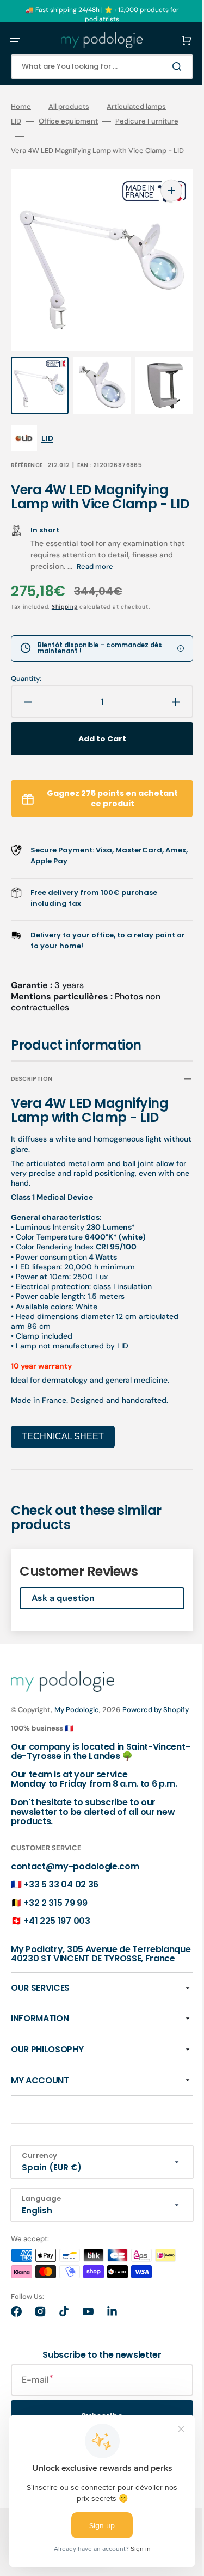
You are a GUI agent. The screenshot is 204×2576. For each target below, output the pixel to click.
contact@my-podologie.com (75, 1889)
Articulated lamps (136, 107)
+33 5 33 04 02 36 (61, 1907)
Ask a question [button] (63, 1600)
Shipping (65, 608)
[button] (15, 40)
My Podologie (77, 1711)
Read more (111, 568)
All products (69, 107)
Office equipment (86, 121)
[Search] (163, 66)
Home (21, 107)
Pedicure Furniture (42, 136)
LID (33, 121)
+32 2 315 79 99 (55, 1925)
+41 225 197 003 (57, 1944)
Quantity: (26, 680)
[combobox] (94, 67)
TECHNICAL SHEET (63, 1438)
